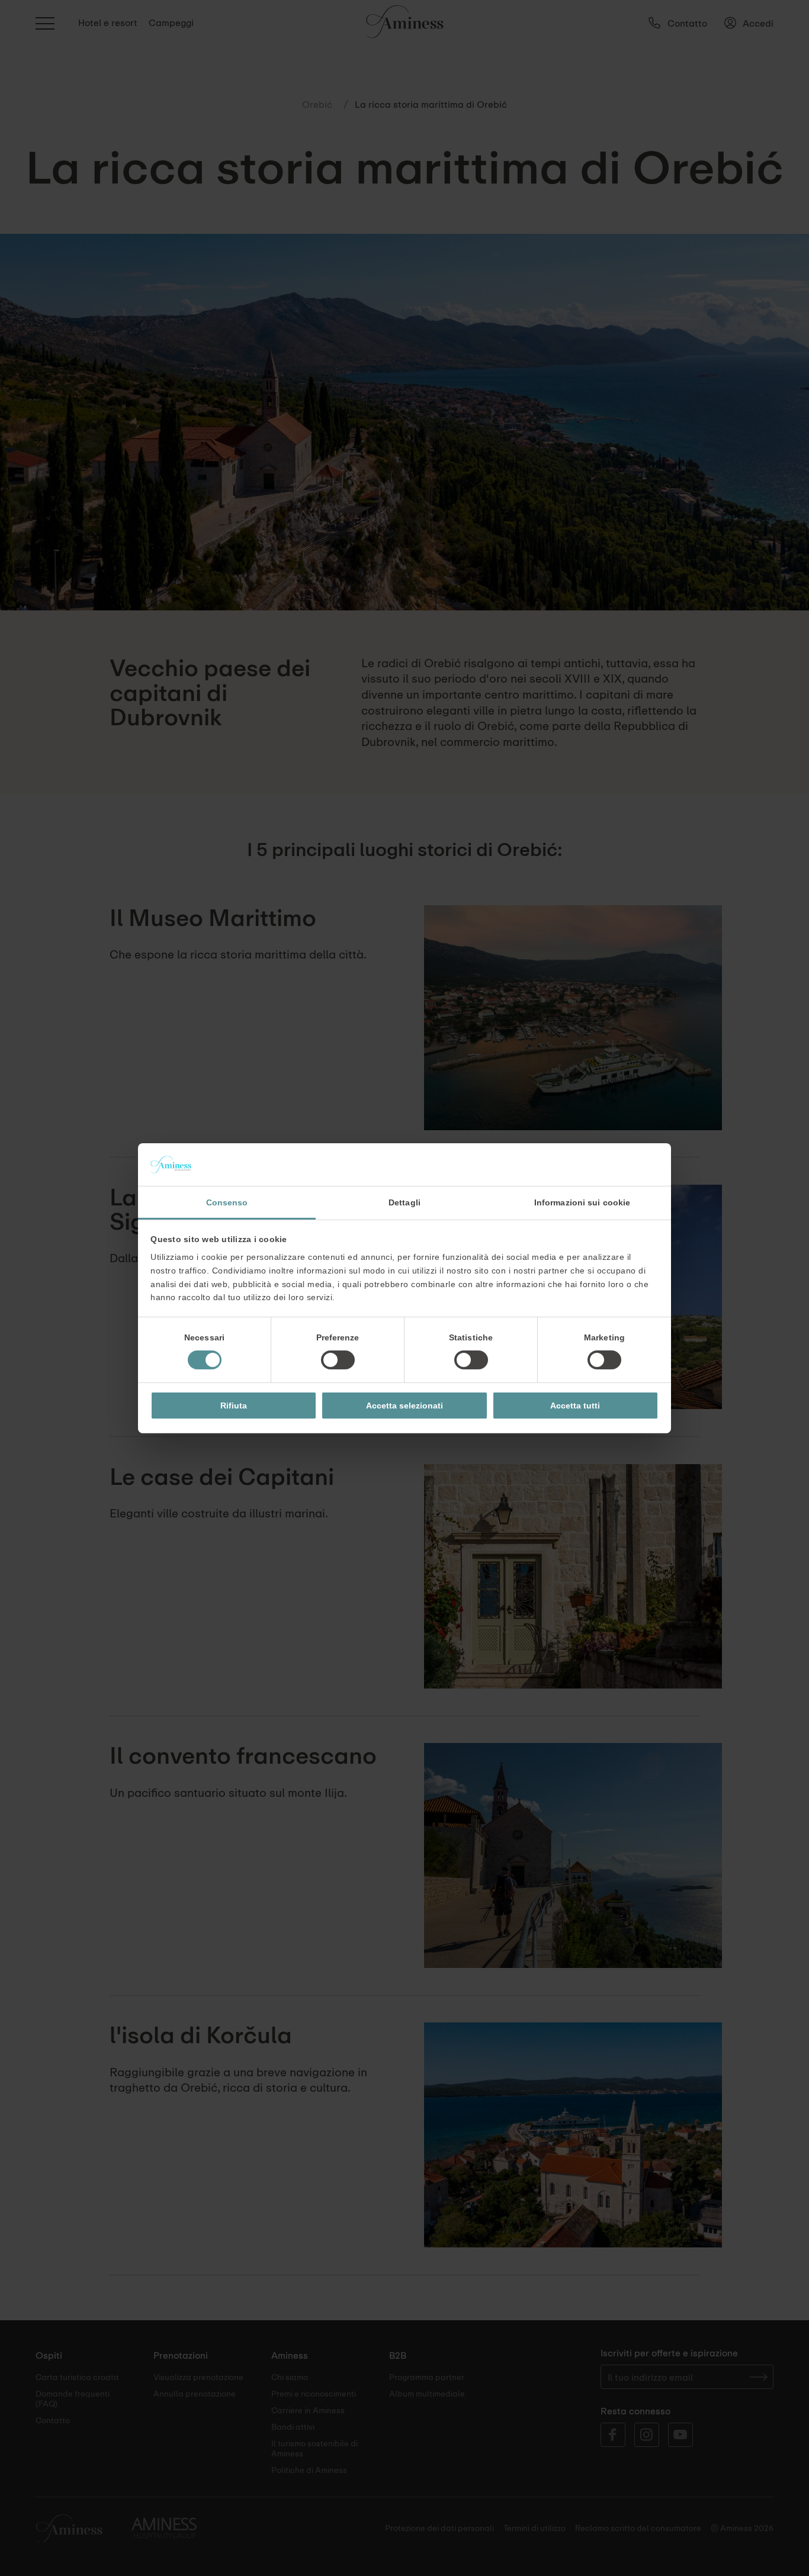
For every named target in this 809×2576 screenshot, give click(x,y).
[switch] (338, 1360)
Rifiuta (234, 1406)
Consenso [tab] (227, 1202)
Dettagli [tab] (404, 1202)
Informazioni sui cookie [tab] (582, 1202)
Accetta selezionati (404, 1406)
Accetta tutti (575, 1406)
